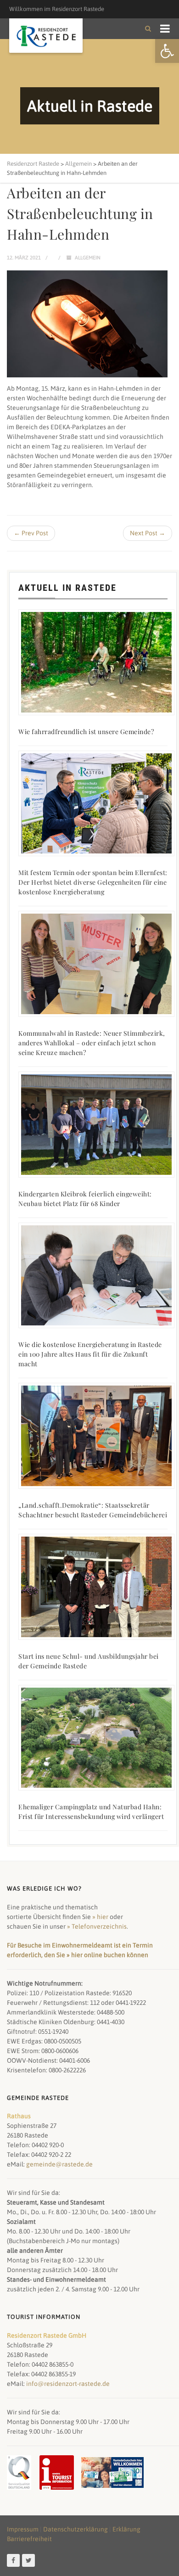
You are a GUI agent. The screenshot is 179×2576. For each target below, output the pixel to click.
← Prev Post (31, 533)
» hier (100, 1917)
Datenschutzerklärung (76, 2529)
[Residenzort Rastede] (46, 36)
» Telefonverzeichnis (97, 1926)
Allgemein (88, 258)
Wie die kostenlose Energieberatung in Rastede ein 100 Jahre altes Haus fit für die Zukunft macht (90, 1354)
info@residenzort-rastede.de (68, 2384)
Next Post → (148, 533)
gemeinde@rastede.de (59, 2164)
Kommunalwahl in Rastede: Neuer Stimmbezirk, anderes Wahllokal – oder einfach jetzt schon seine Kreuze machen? (92, 1043)
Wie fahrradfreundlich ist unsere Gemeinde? (86, 732)
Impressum (23, 2529)
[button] (167, 51)
